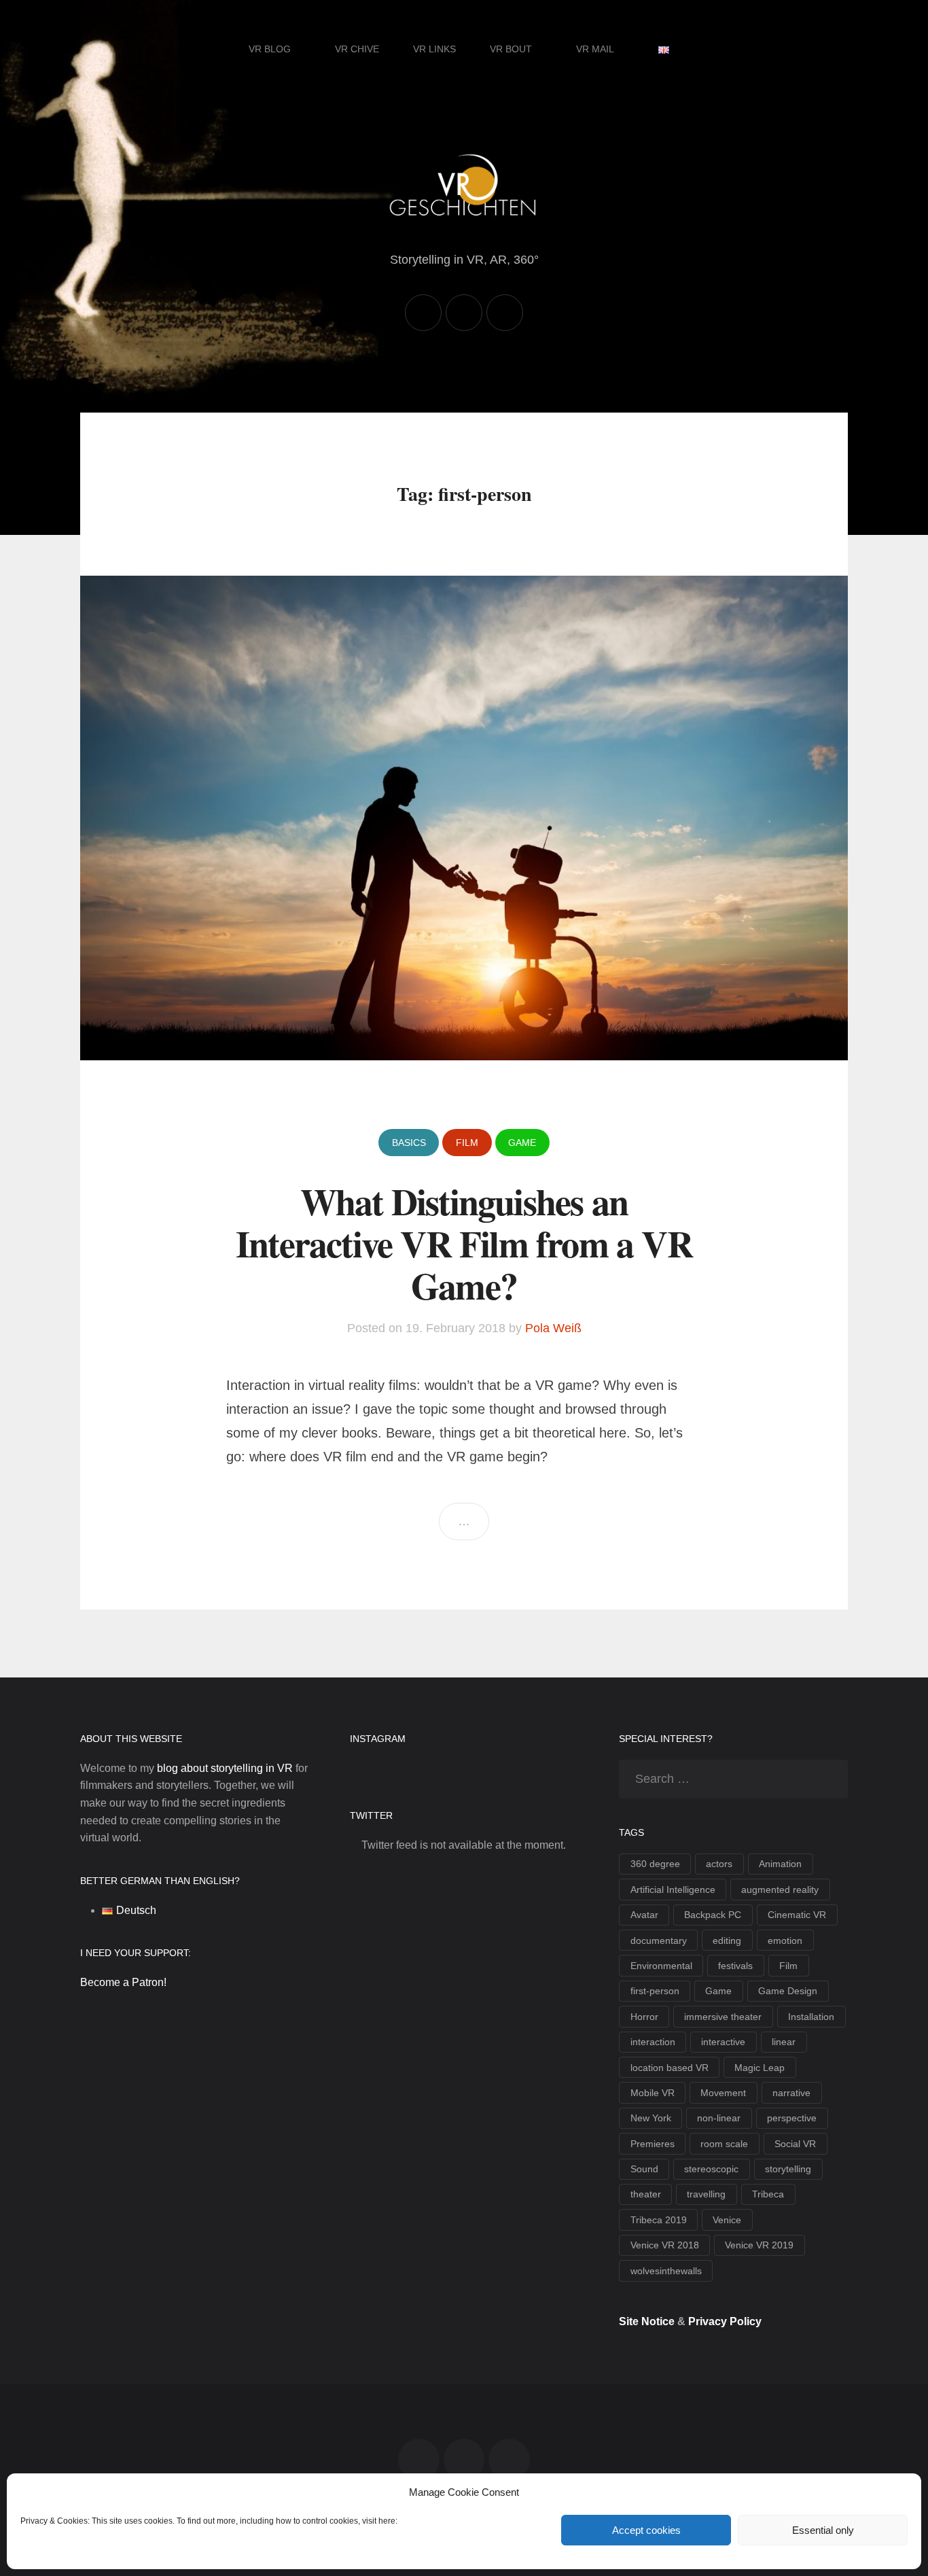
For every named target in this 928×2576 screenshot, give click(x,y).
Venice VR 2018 (665, 2245)
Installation (811, 2017)
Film (467, 1143)
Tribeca (768, 2194)
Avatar (644, 1915)
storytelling (788, 2169)
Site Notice (647, 2321)
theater (646, 2194)
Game (522, 1143)
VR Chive (357, 49)
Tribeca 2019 (659, 2220)
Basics (409, 1143)
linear (784, 2042)
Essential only (823, 2530)
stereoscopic (711, 2169)
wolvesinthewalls (666, 2271)
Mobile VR (653, 2093)
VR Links (434, 49)
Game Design (788, 1991)
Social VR (795, 2144)
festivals (735, 1966)
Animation (780, 1864)
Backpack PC (713, 1915)
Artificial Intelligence (673, 1890)
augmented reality (780, 1890)
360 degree (655, 1864)
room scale (724, 2144)
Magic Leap (760, 2068)
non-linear (719, 2118)
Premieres (653, 2144)
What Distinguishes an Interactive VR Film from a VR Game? (464, 1243)
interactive (723, 2042)
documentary (659, 1940)
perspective (792, 2118)
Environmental (661, 1966)
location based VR (670, 2068)
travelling (706, 2194)
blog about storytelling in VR (225, 1768)
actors (719, 1864)
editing (727, 1940)
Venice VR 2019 (759, 2245)
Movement (723, 2093)
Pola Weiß (553, 1328)
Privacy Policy (725, 2321)
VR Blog (270, 49)
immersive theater (723, 2017)
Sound (644, 2169)
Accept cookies (646, 2530)
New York (651, 2118)
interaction (653, 2042)
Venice (727, 2220)
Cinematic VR (797, 1915)
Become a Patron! (123, 1982)
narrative (791, 2093)
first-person (655, 1991)
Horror (644, 2017)
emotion (785, 1940)
